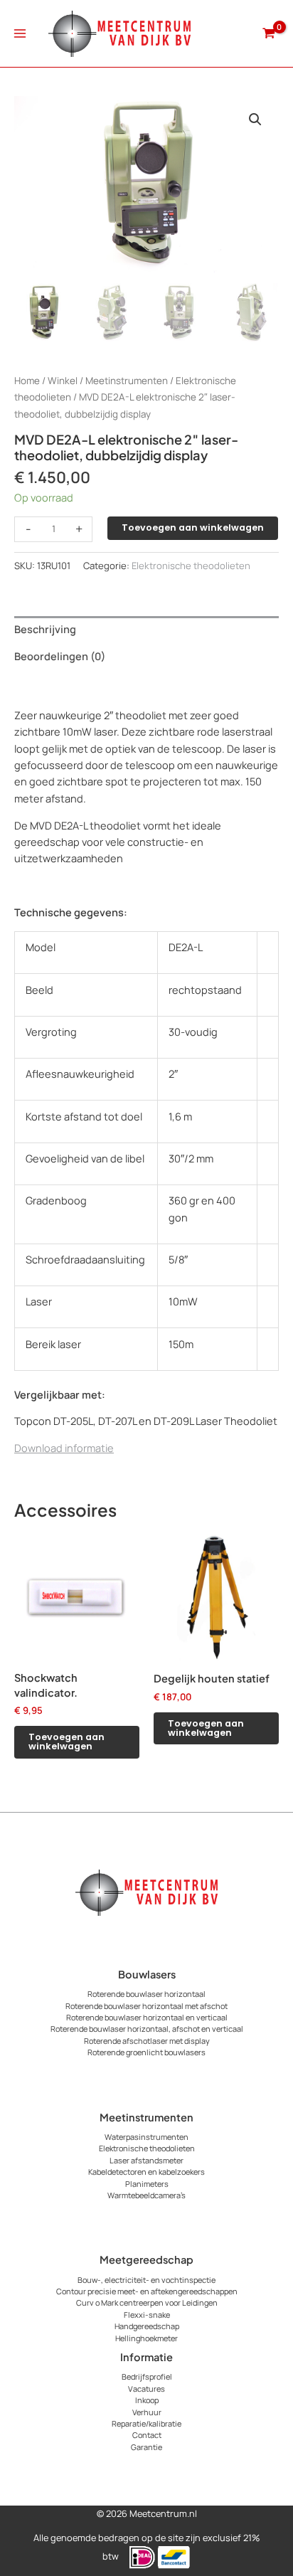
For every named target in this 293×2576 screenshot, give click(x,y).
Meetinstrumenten (127, 381)
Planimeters (147, 2184)
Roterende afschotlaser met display (147, 2041)
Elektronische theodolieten (191, 566)
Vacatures (146, 2389)
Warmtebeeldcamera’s (146, 2195)
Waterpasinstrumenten (146, 2137)
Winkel (63, 381)
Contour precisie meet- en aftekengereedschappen (147, 2291)
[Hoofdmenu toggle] (20, 33)
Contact (147, 2435)
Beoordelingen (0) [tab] (60, 656)
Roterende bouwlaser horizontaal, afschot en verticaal (147, 2029)
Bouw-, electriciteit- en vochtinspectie (146, 2280)
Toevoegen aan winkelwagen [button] (66, 1742)
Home (27, 381)
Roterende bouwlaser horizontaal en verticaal (147, 2017)
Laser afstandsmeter (146, 2160)
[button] (255, 120)
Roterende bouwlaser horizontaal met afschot (146, 2006)
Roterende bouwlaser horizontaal (146, 1994)
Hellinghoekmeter (146, 2338)
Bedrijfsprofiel (147, 2376)
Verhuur (147, 2412)
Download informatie (64, 1448)
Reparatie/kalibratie (146, 2423)
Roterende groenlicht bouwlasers (146, 2052)
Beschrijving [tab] (45, 629)
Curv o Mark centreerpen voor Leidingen (147, 2302)
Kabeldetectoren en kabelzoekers (146, 2172)
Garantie (146, 2447)
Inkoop (147, 2400)
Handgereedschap (147, 2326)
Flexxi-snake (147, 2315)
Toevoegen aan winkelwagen (193, 528)
